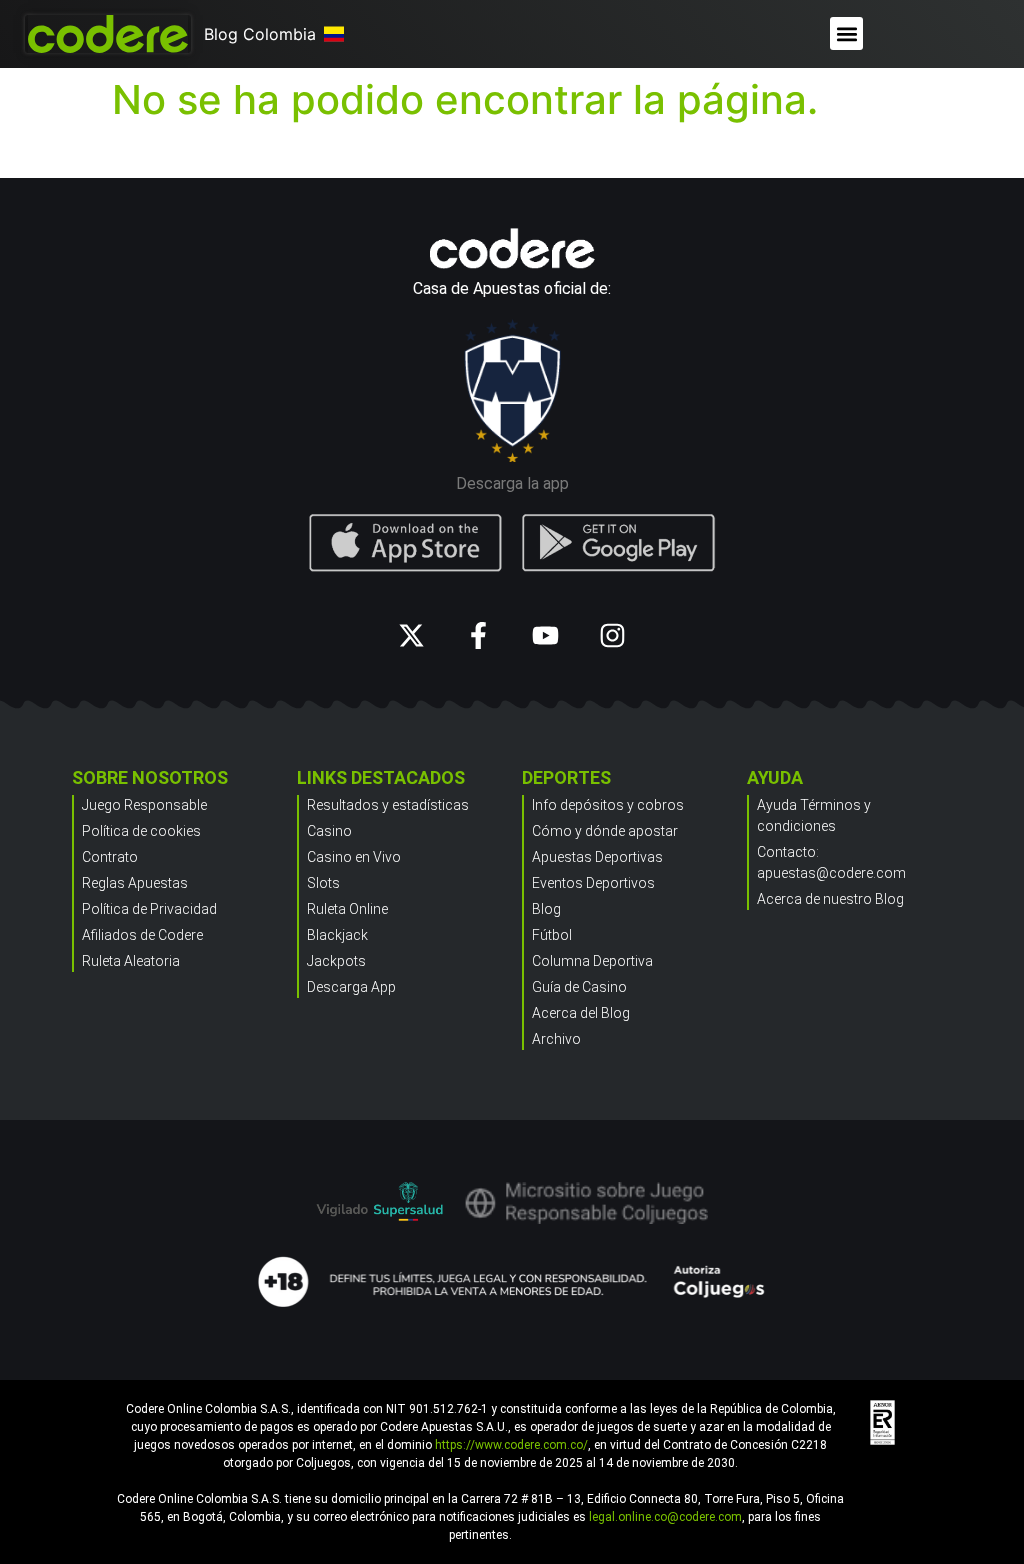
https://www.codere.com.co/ (511, 1445)
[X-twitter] (411, 635)
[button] (846, 33)
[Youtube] (545, 635)
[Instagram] (612, 635)
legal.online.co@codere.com (665, 1517)
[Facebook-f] (478, 635)
